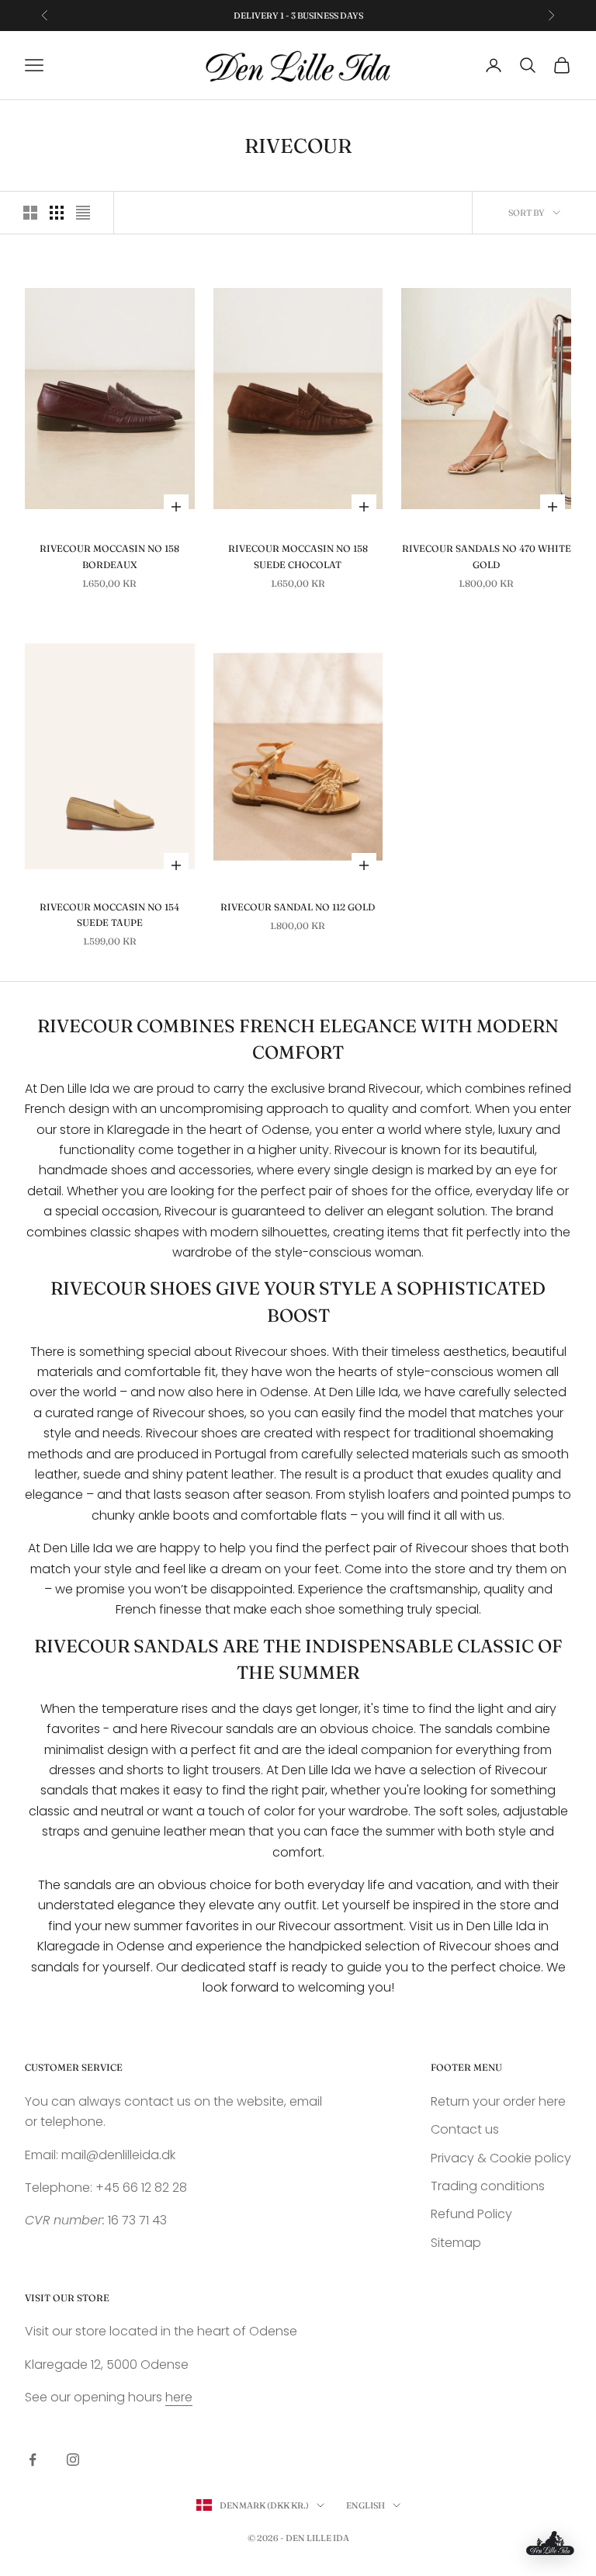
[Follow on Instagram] (73, 2460)
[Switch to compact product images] (83, 213)
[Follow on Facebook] (33, 2460)
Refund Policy (471, 2214)
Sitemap (456, 2243)
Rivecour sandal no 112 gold (298, 907)
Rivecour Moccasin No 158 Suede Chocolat (298, 556)
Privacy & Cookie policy (501, 2158)
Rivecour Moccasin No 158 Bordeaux (109, 556)
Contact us (465, 2129)
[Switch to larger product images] (30, 213)
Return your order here (498, 2101)
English (366, 2505)
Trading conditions (488, 2186)
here (179, 2397)
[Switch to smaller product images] (57, 213)
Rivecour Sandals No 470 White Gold (487, 556)
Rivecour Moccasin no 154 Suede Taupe (109, 915)
